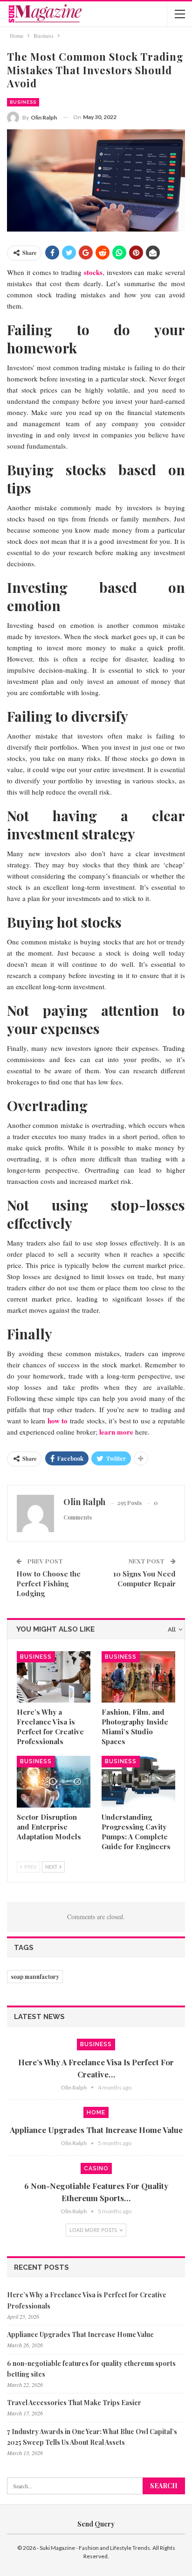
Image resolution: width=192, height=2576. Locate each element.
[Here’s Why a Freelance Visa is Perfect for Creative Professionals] (54, 1677)
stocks (93, 272)
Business (23, 102)
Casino (96, 2168)
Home (96, 2112)
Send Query (96, 2524)
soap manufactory (35, 1977)
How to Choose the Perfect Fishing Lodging (48, 1584)
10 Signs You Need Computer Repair (144, 1579)
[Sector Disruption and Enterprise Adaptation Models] (54, 1782)
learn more (116, 1432)
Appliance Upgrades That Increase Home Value (96, 2130)
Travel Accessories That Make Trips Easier (74, 2403)
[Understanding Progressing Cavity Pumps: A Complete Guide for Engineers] (138, 1782)
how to (58, 1421)
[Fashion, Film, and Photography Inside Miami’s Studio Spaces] (138, 1677)
